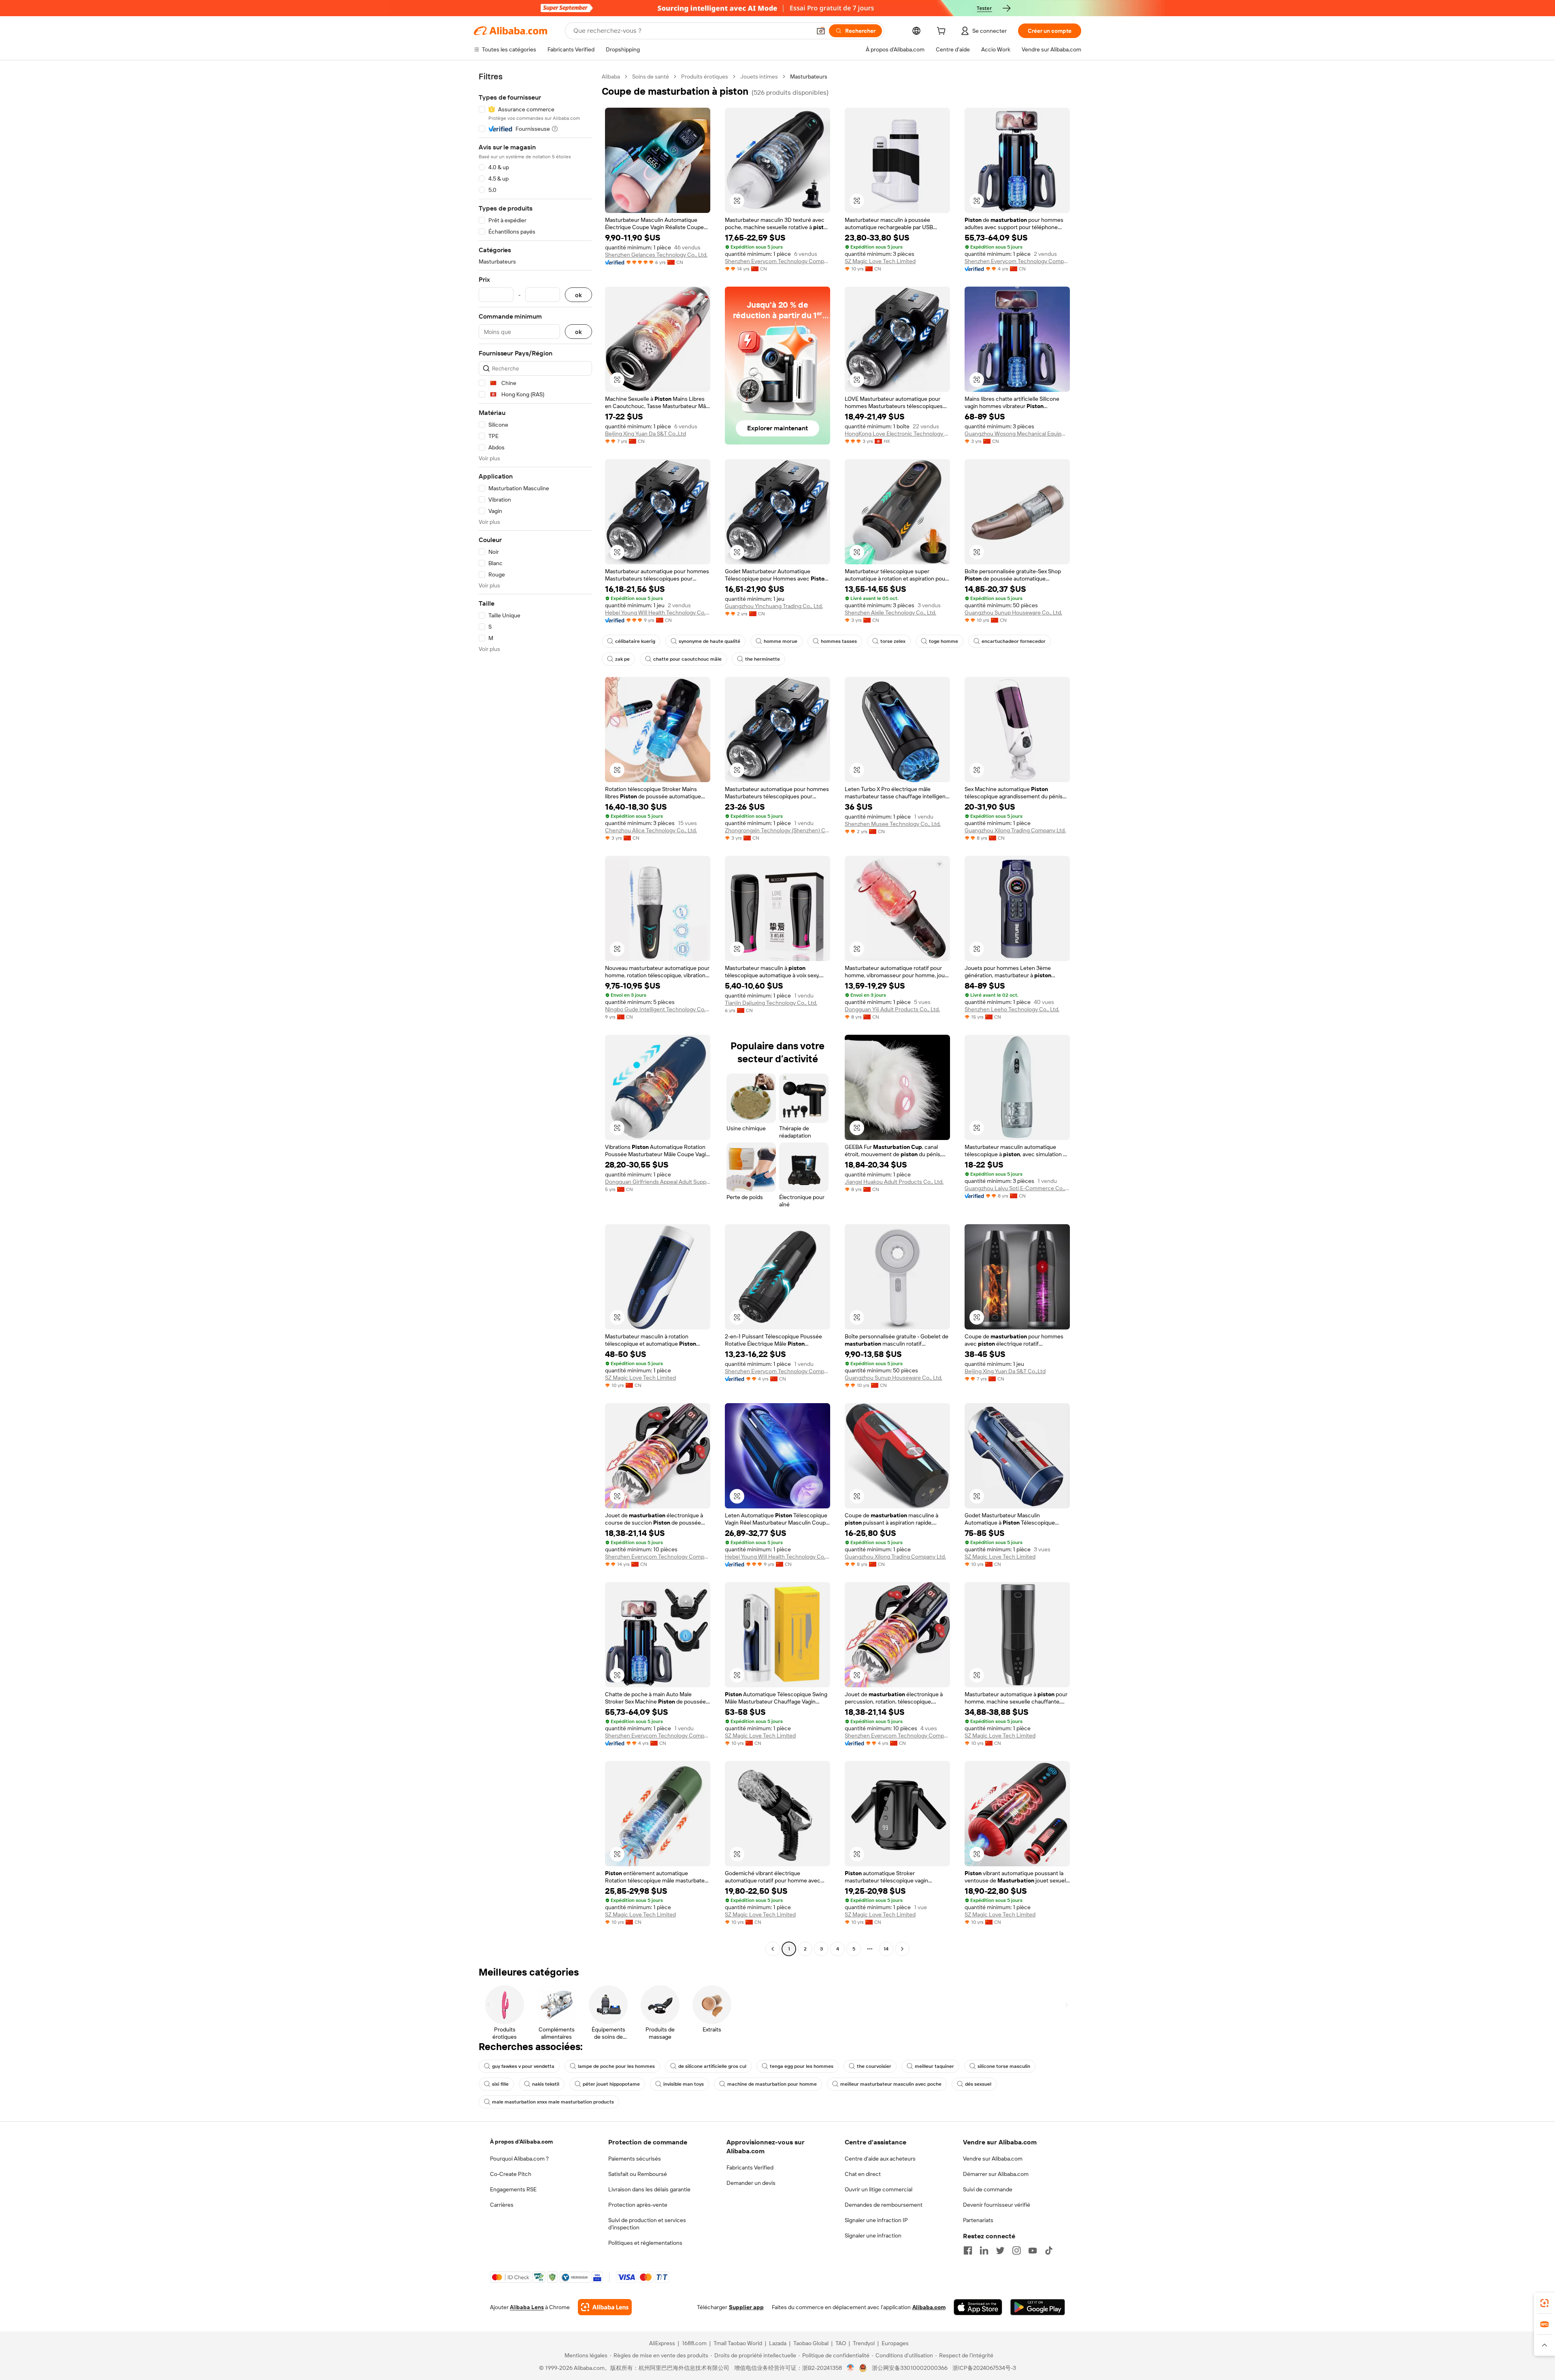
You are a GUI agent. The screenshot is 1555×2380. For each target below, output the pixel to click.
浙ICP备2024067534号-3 (984, 2368)
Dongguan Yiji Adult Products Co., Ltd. (892, 1009)
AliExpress (662, 2343)
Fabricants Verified (750, 2167)
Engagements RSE (513, 2189)
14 (886, 1949)
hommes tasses (839, 641)
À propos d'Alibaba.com (521, 2142)
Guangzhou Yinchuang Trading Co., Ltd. (774, 606)
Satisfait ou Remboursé (638, 2174)
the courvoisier (874, 2066)
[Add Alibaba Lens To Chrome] (605, 2307)
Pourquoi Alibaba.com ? (519, 2159)
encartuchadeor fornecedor (1014, 641)
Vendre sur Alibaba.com (993, 2159)
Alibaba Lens (527, 2307)
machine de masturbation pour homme (772, 2084)
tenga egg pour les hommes (802, 2066)
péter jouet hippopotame (611, 2084)
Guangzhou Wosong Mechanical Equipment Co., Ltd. (1017, 434)
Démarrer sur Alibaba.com (996, 2174)
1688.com (694, 2343)
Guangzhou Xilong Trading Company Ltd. (1015, 830)
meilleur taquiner (934, 2066)
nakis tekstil (546, 2084)
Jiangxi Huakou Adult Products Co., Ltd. (894, 1182)
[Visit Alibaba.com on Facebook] (968, 2250)
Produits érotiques (705, 77)
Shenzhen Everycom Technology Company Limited (777, 261)
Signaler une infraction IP (876, 2220)
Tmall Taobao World (738, 2343)
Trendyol (864, 2343)
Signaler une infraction (873, 2235)
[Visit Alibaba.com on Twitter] (1000, 2250)
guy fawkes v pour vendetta (523, 2066)
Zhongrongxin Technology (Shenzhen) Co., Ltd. (777, 830)
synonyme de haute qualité (709, 641)
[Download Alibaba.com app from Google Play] (1038, 2307)
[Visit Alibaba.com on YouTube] (1033, 2250)
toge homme (944, 641)
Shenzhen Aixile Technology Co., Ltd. (890, 613)
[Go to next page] (902, 1949)
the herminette (763, 659)
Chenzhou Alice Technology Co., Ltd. (651, 830)
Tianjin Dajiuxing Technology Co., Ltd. (771, 1003)
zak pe (622, 659)
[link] (1544, 2303)
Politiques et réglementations (645, 2243)
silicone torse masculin (1004, 2066)
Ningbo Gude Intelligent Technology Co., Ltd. (658, 1009)
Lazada (778, 2343)
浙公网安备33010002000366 (910, 2368)
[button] (821, 31)
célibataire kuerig (635, 641)
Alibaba (611, 77)
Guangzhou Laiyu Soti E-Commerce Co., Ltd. (1017, 1188)
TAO (841, 2343)
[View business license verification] (851, 2368)
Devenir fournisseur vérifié (997, 2205)
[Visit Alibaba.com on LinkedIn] (984, 2250)
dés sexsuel (978, 2084)
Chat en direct (863, 2174)
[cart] (943, 32)
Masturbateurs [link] (809, 77)
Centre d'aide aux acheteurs (880, 2159)
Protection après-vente (638, 2205)
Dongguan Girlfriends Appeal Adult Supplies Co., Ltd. (658, 1182)
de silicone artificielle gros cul (712, 2066)
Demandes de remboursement (884, 2205)
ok (578, 295)
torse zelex (893, 641)
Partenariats (978, 2220)
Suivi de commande (988, 2189)
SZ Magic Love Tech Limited (880, 261)
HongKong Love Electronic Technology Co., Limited (897, 434)
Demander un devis (751, 2183)
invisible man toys (684, 2084)
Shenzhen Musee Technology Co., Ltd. (893, 824)
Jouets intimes (759, 77)
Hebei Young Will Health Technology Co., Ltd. (658, 613)
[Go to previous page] (773, 1949)
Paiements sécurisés (635, 2159)
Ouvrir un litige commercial (879, 2189)
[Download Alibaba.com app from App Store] (978, 2307)
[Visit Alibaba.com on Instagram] (1016, 2250)
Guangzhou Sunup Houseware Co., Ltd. (1013, 613)
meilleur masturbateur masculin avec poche (891, 2084)
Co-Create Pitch (511, 2174)
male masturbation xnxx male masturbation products (553, 2102)
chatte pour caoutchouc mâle (687, 659)
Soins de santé (651, 77)
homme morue (781, 641)
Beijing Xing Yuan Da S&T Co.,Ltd (645, 434)
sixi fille (500, 2084)
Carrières (502, 2205)
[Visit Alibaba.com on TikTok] (1049, 2250)
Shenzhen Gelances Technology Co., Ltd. (656, 255)
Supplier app (746, 2307)
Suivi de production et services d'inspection (647, 2224)
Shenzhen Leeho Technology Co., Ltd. (1012, 1009)
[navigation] (535, 1014)
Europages (895, 2343)
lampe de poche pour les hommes (616, 2066)
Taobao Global (811, 2343)
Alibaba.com (929, 2307)
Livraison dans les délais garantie (649, 2189)
